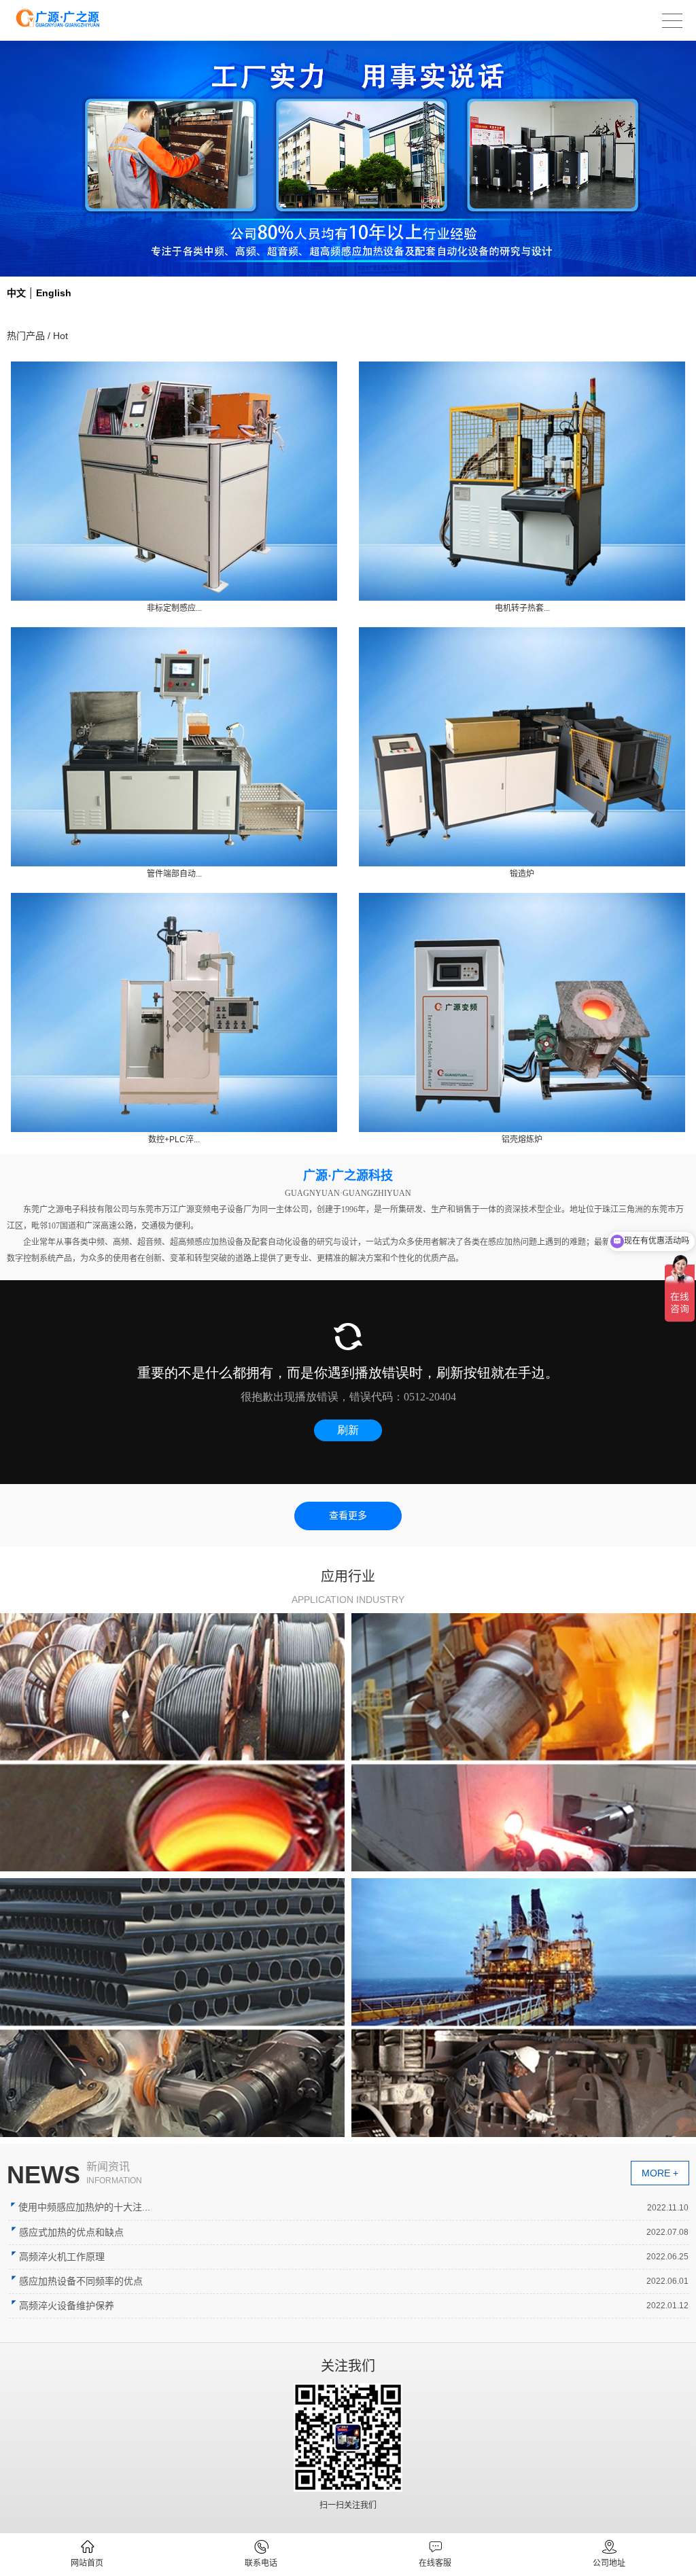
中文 (16, 293)
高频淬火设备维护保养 (67, 2306)
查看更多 (348, 1516)
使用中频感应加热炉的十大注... (84, 2207)
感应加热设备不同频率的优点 (81, 2281)
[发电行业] (172, 2007)
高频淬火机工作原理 (62, 2257)
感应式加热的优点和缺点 (71, 2232)
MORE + (660, 2173)
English (54, 293)
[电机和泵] (172, 1742)
